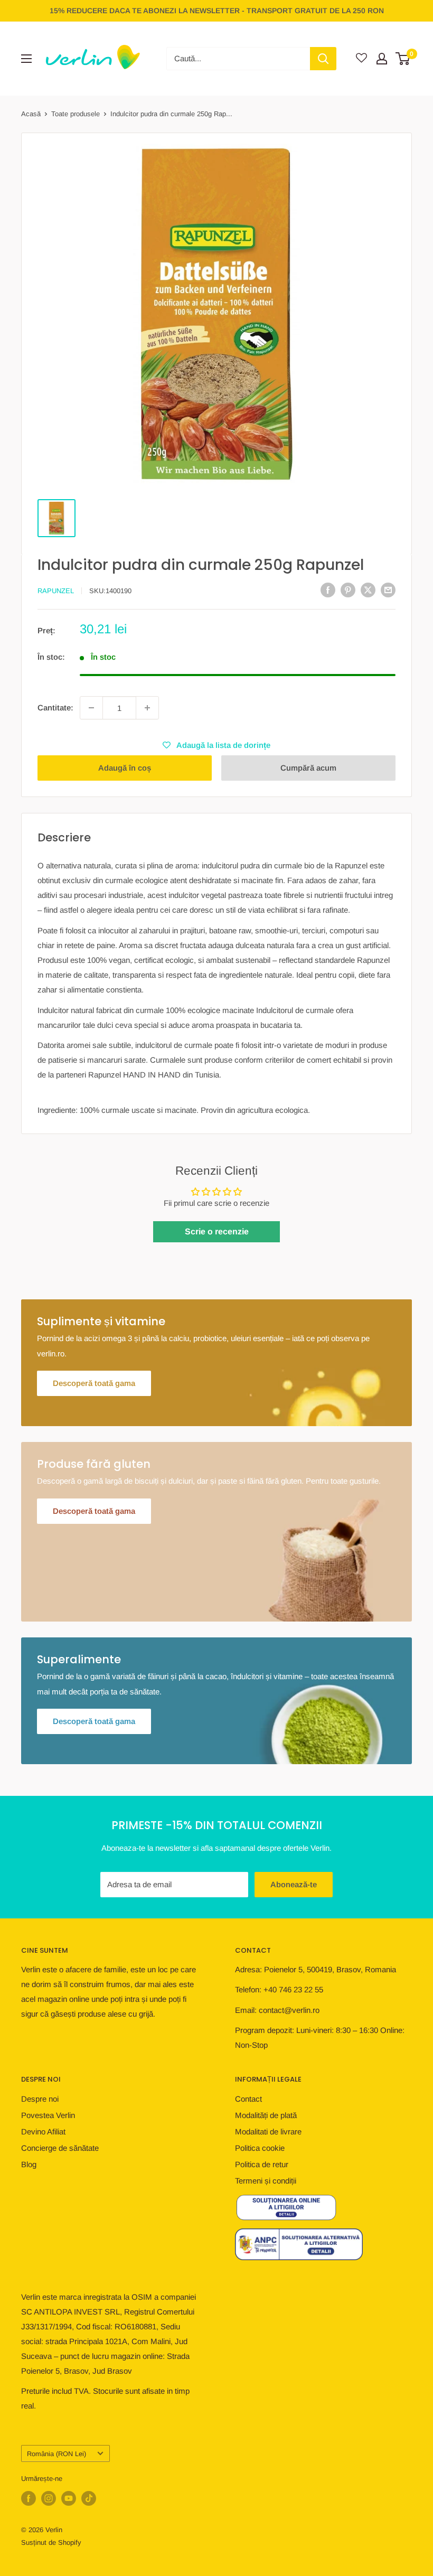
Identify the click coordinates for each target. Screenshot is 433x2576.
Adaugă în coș (125, 768)
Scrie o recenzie (217, 1231)
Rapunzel (56, 591)
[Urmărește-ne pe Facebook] (29, 2498)
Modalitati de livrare (268, 2132)
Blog (29, 2164)
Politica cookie (260, 2148)
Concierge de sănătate (60, 2148)
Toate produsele (76, 114)
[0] (403, 59)
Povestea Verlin (48, 2115)
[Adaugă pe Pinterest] (348, 590)
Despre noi (40, 2099)
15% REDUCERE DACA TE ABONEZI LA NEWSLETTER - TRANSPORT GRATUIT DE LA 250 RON (217, 11)
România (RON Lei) (57, 2454)
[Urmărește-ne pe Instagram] (49, 2498)
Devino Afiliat (43, 2132)
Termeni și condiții (266, 2181)
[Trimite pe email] (388, 590)
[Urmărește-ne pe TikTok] (89, 2498)
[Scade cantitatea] (91, 708)
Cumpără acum (308, 768)
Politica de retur (262, 2164)
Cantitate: (55, 708)
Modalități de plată (266, 2115)
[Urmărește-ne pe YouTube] (69, 2498)
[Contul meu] (382, 59)
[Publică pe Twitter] (368, 590)
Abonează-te (294, 1884)
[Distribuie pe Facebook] (328, 590)
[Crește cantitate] (147, 708)
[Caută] (323, 59)
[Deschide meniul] (26, 59)
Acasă (31, 114)
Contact (248, 2099)
